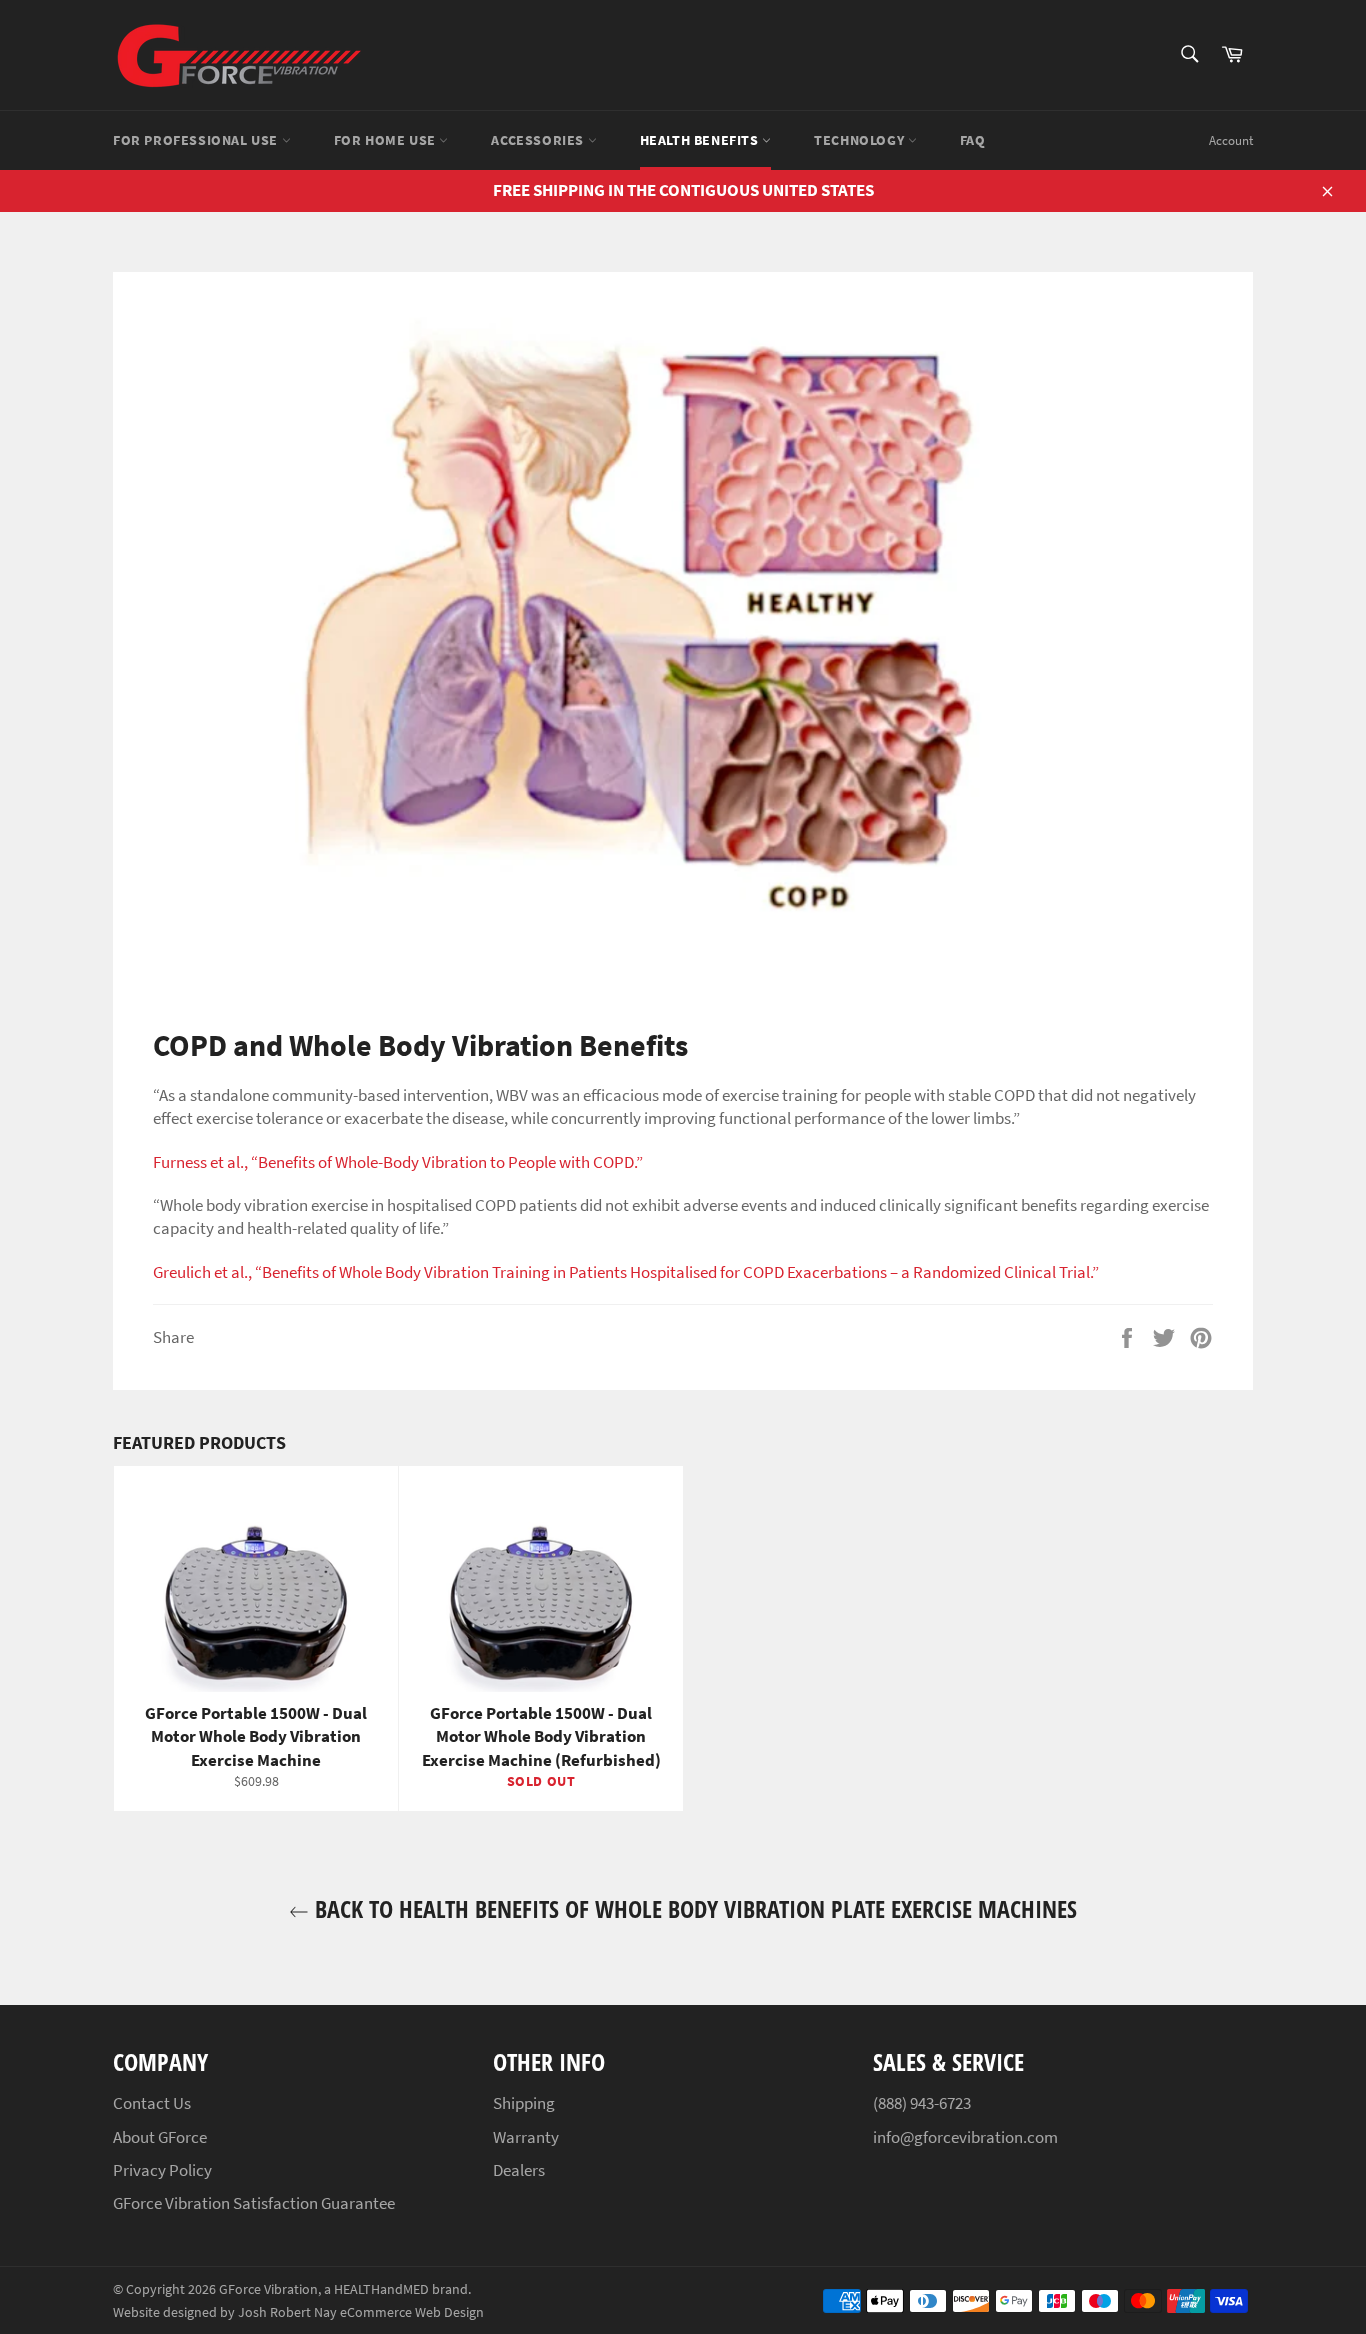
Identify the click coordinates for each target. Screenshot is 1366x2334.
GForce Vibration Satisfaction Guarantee (254, 2203)
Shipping (524, 2103)
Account (1231, 140)
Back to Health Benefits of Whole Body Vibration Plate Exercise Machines (693, 1908)
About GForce (160, 2137)
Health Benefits (701, 140)
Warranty (526, 2137)
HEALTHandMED (381, 2289)
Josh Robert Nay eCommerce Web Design (361, 2312)
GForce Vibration (268, 2289)
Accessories (539, 140)
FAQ (973, 140)
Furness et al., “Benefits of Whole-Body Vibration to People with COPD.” (398, 1162)
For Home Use (387, 140)
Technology (861, 140)
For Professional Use (197, 140)
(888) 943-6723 (922, 2103)
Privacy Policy (162, 2170)
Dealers (519, 2170)
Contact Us (152, 2103)
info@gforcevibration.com (965, 2137)
